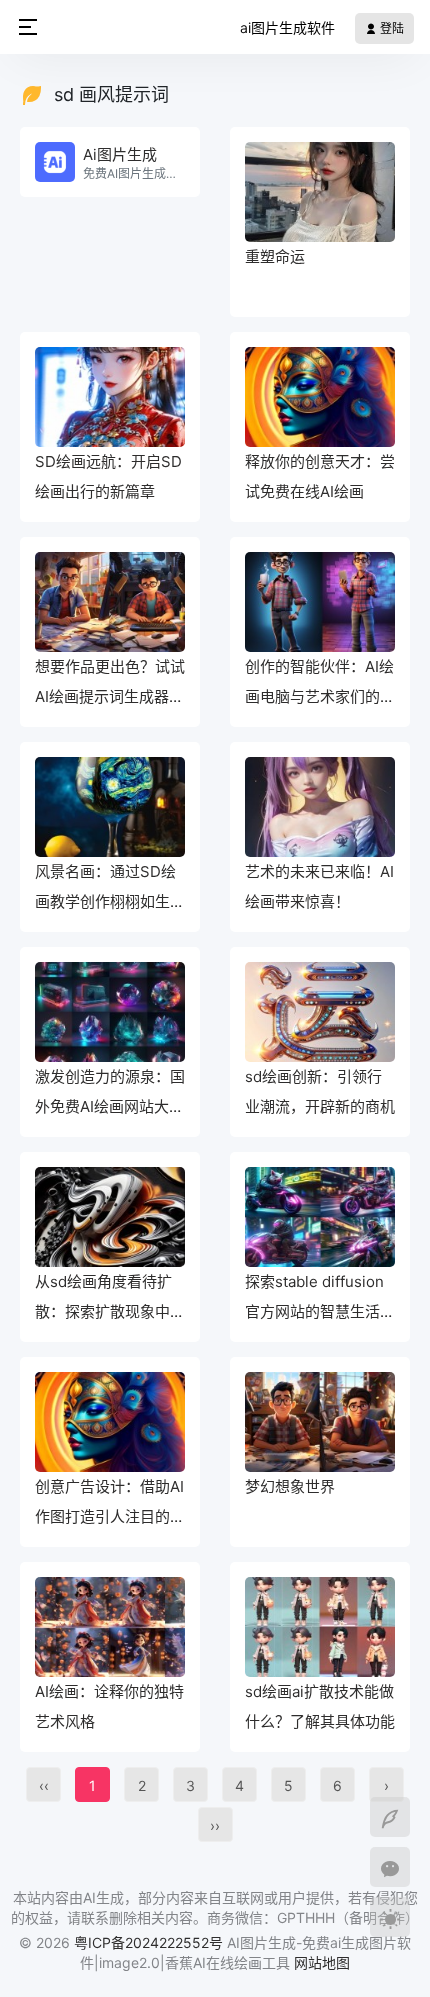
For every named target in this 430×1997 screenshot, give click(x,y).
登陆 (390, 28)
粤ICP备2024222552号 (150, 1942)
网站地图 (322, 1962)
